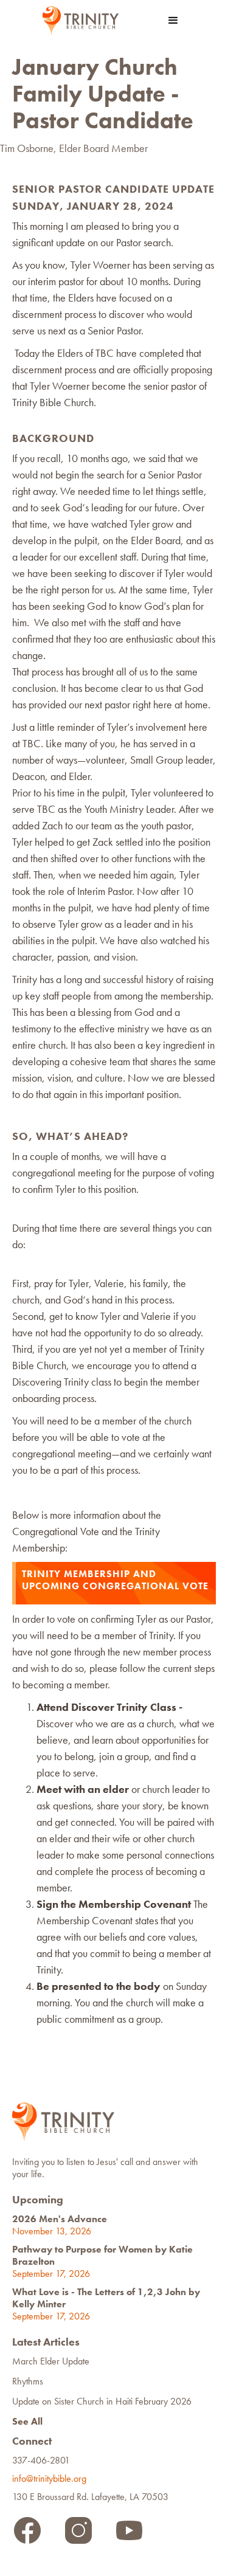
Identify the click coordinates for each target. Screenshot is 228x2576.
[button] (173, 21)
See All (27, 2421)
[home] (78, 21)
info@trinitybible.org (52, 2478)
